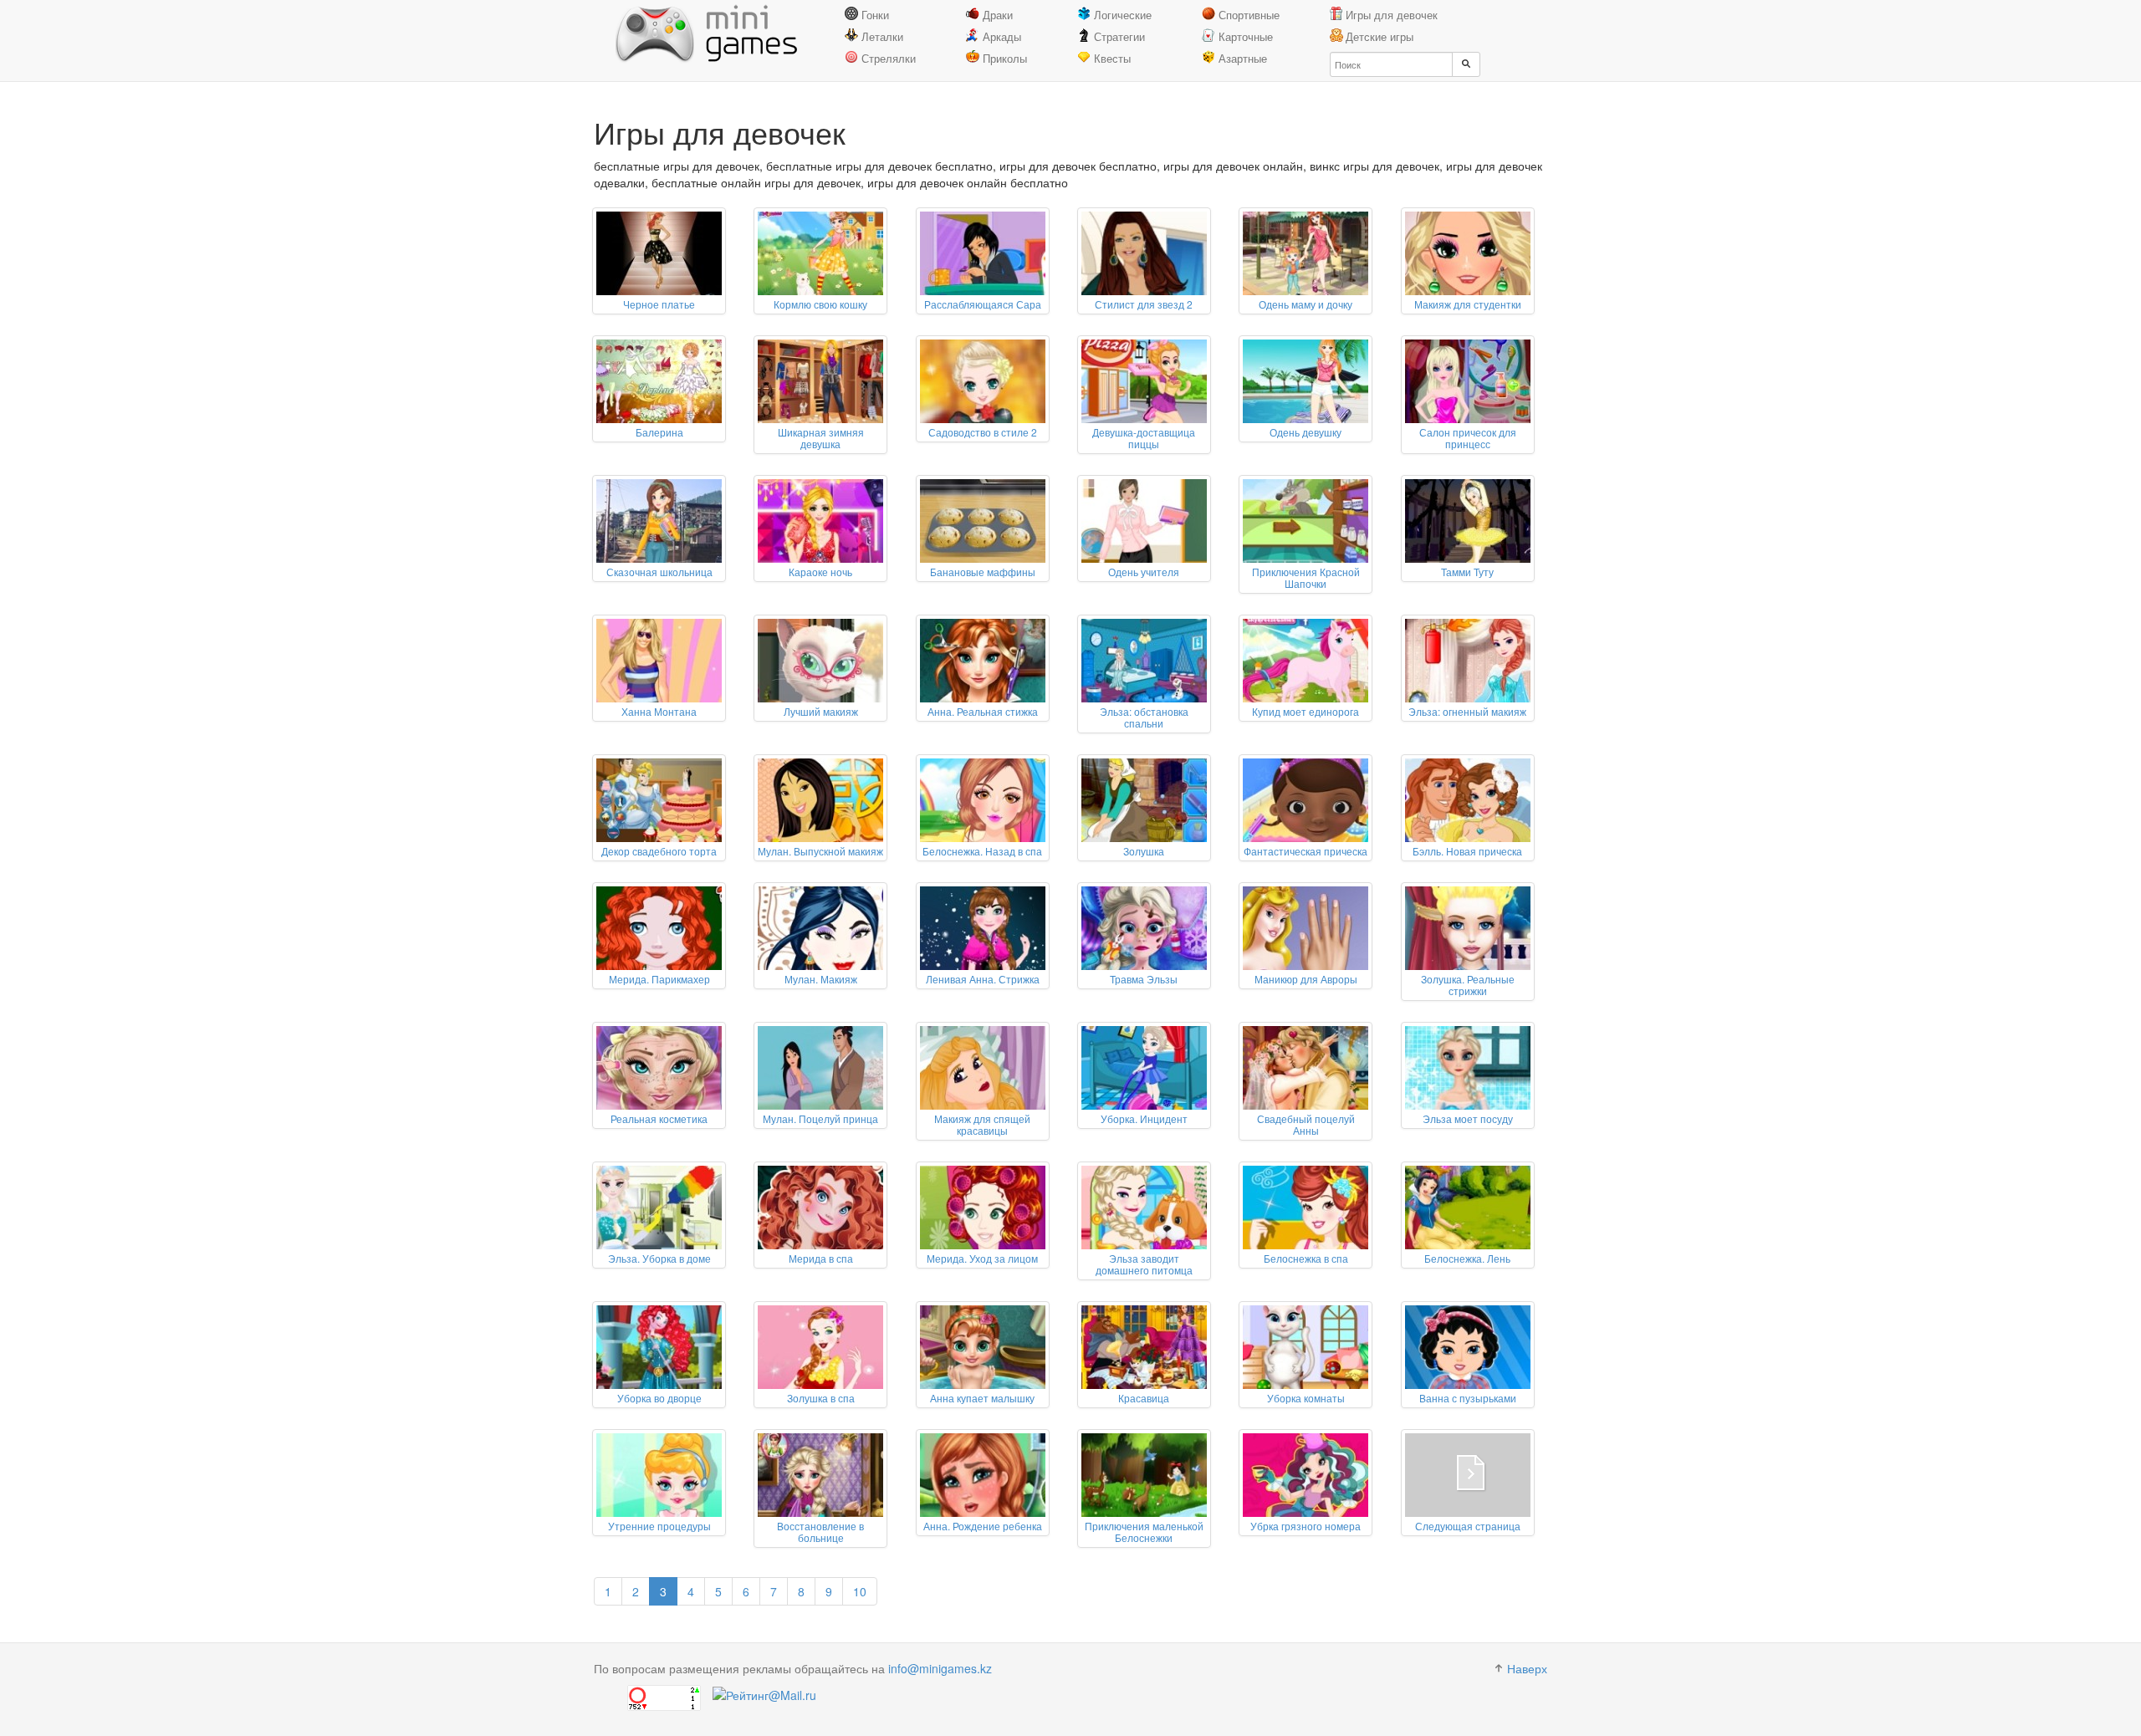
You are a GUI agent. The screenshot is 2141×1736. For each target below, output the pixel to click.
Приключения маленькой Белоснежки (1144, 1532)
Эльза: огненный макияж (1467, 711)
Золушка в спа (821, 1398)
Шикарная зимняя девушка (821, 438)
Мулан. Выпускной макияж (820, 851)
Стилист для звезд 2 (1144, 304)
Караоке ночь (820, 572)
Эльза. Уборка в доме (659, 1258)
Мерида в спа (821, 1258)
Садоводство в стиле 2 (983, 432)
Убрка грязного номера (1306, 1526)
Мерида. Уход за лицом (982, 1258)
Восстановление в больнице (820, 1532)
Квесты (1112, 58)
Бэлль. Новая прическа (1467, 851)
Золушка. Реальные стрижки (1468, 985)
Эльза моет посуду (1468, 1118)
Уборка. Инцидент (1144, 1118)
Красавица (1144, 1398)
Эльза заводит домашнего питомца (1144, 1264)
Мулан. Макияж (821, 979)
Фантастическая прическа (1306, 851)
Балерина (659, 432)
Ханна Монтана (659, 711)
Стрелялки (889, 58)
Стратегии (1119, 36)
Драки (998, 15)
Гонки (875, 15)
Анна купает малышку (982, 1398)
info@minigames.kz (940, 1668)
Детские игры (1380, 36)
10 (860, 1591)
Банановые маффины (983, 572)
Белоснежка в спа (1306, 1258)
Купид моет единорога (1306, 711)
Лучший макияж (821, 711)
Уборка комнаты (1306, 1398)
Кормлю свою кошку (820, 304)
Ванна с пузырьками (1468, 1398)
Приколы (1005, 58)
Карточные (1246, 36)
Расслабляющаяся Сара (983, 304)
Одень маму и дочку (1306, 304)
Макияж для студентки (1468, 304)
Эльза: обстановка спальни (1144, 717)
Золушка (1144, 851)
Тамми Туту (1467, 572)
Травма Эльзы (1144, 979)
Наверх (1527, 1668)
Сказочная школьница (659, 572)
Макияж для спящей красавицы (982, 1124)
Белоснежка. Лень (1467, 1258)
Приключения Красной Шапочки (1306, 577)
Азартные (1243, 58)
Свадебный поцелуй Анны (1306, 1124)
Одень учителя (1144, 572)
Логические (1123, 15)
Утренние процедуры (659, 1526)
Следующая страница (1468, 1526)
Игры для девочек (1392, 15)
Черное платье (659, 304)
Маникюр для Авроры (1306, 979)
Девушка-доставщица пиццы (1144, 438)
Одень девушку (1306, 432)
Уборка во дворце (659, 1398)
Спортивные (1249, 15)
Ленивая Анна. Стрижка (983, 979)
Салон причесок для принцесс (1468, 438)
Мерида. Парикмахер (659, 979)
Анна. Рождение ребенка (983, 1526)
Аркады (1002, 36)
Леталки (882, 36)
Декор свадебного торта (659, 851)
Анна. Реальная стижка (983, 711)
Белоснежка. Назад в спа (982, 851)
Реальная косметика (659, 1118)
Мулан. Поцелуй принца (820, 1118)
